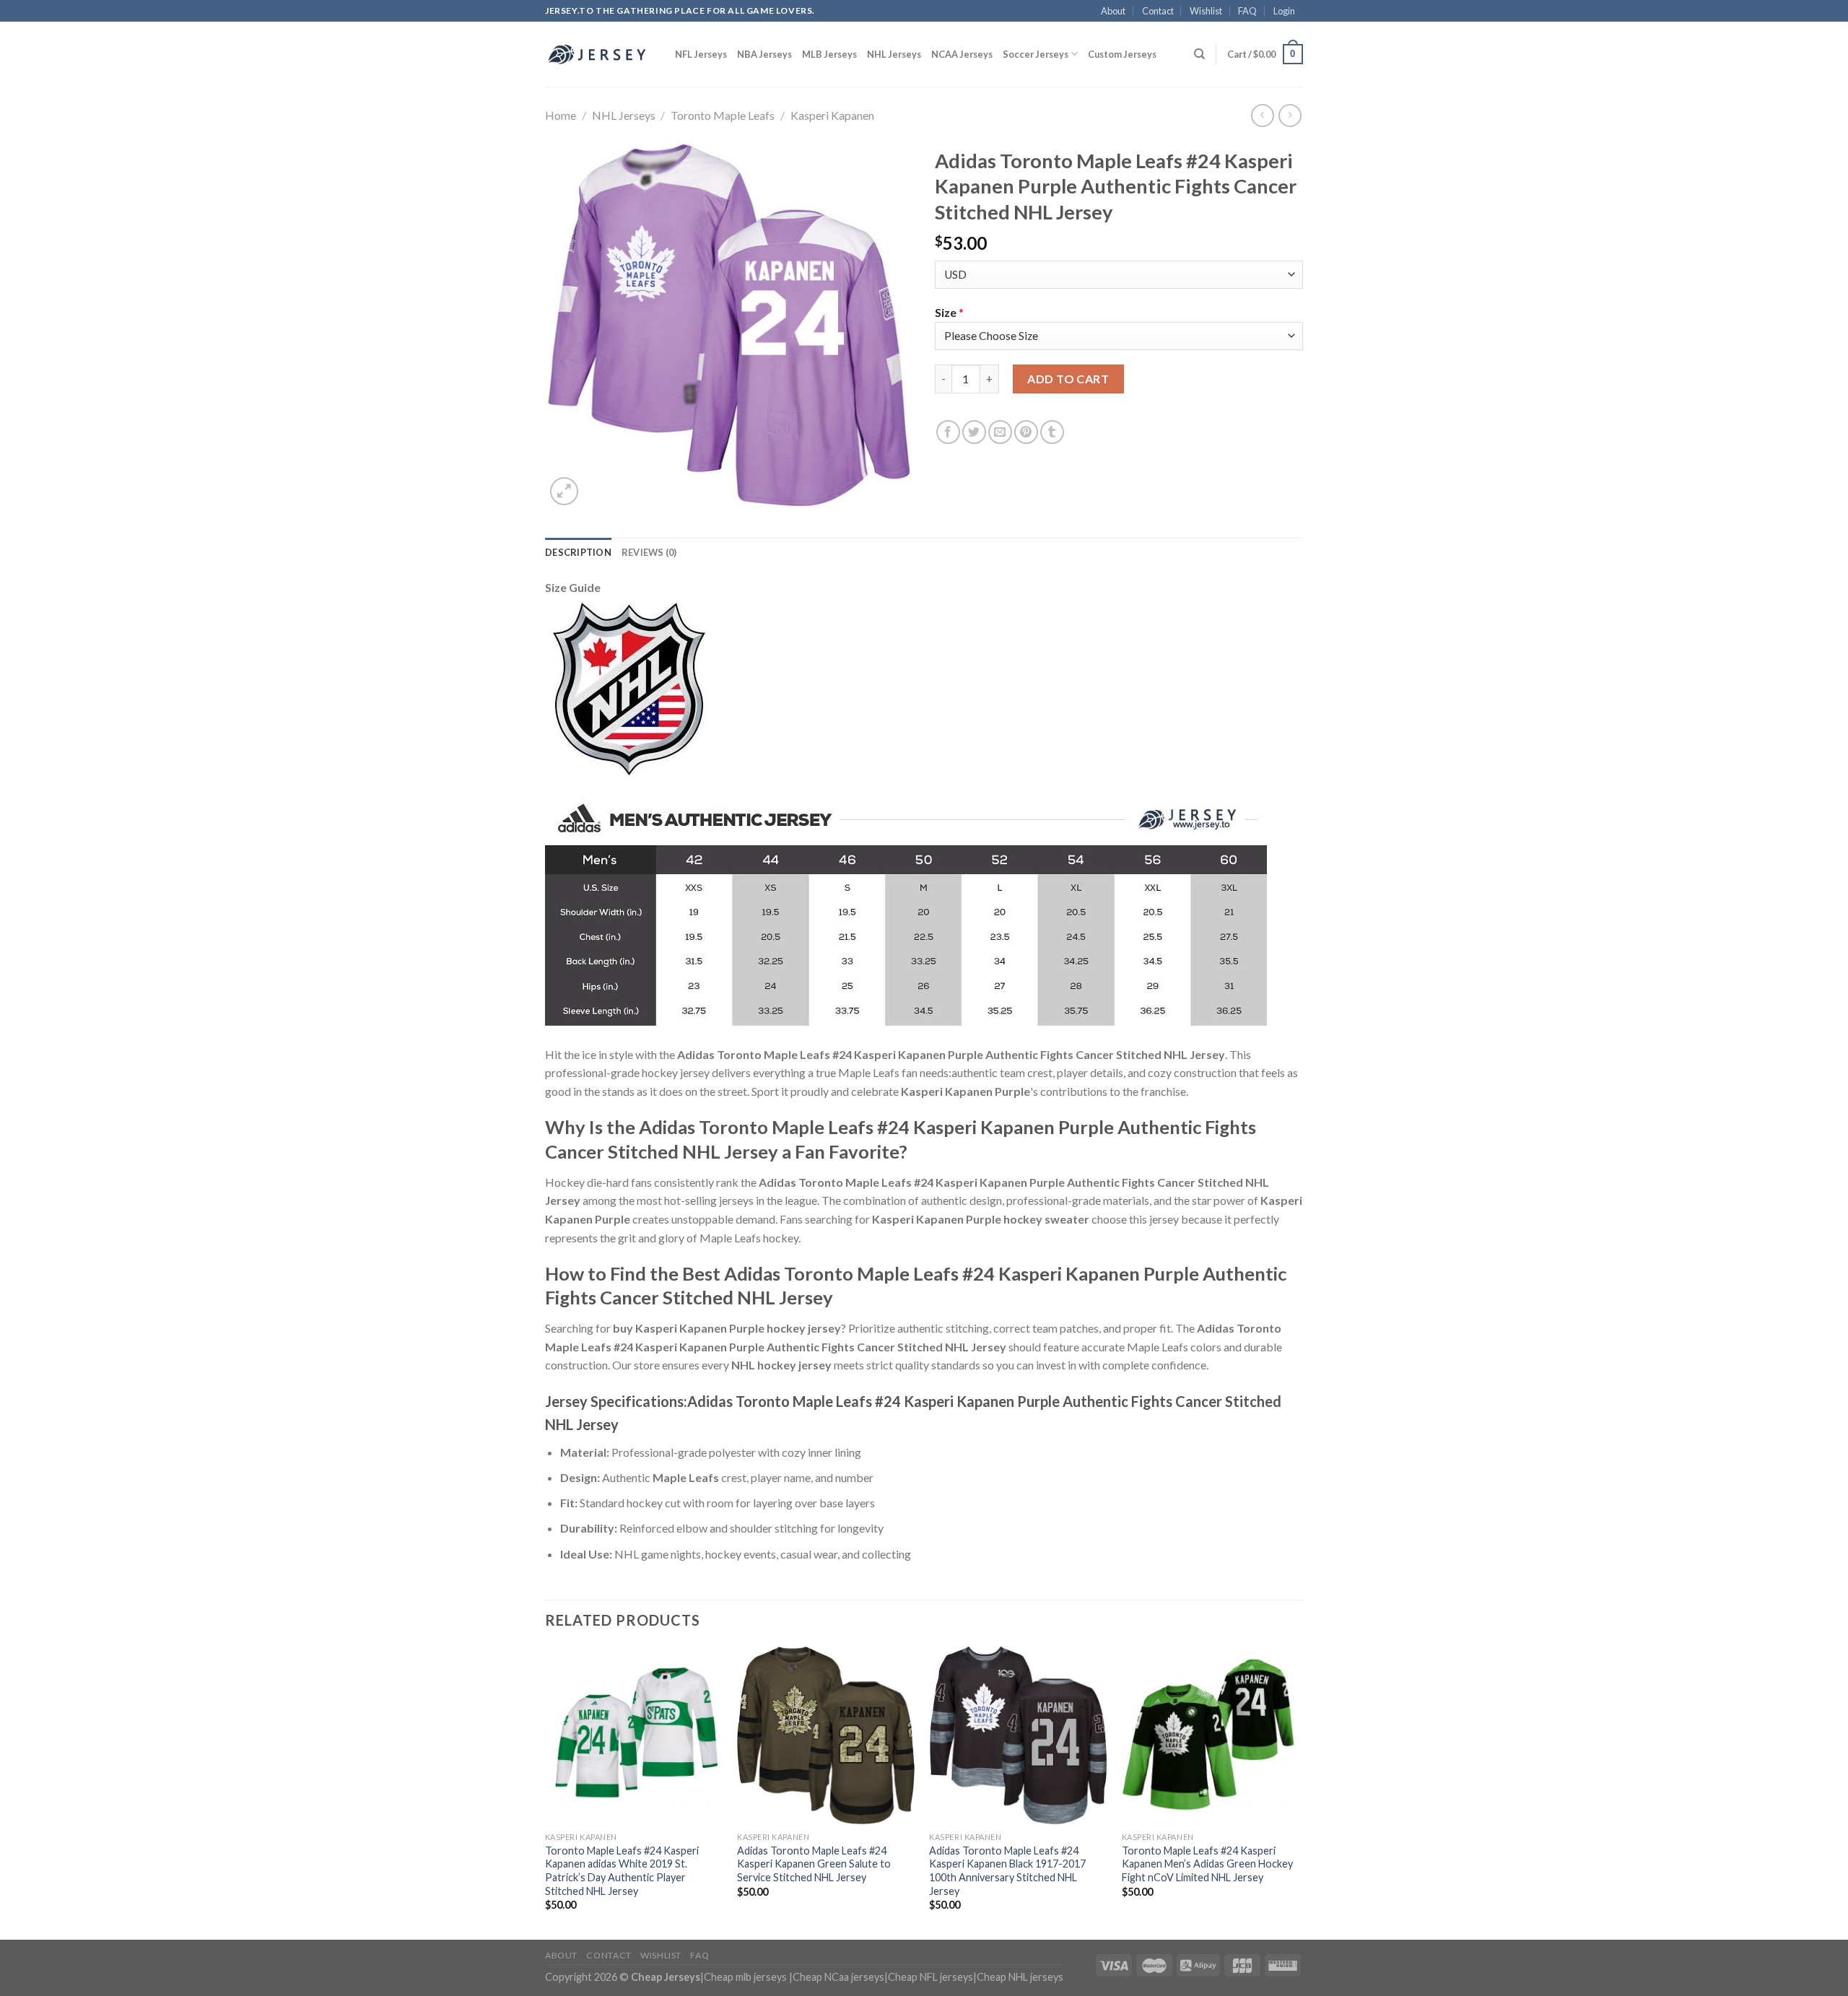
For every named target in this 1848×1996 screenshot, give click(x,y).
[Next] (1299, 1792)
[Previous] (546, 1792)
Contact (1158, 11)
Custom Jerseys (1122, 54)
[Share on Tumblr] (1052, 432)
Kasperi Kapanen (832, 115)
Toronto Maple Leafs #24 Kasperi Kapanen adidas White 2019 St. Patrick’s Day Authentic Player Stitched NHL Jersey (622, 1871)
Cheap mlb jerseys (745, 1977)
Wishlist (1206, 11)
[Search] (1199, 54)
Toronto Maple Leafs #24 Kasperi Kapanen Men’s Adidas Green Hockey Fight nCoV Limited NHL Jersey (1207, 1864)
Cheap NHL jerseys (1020, 1977)
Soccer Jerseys (1036, 54)
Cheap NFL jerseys (930, 1977)
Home (561, 115)
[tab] (578, 552)
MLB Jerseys (829, 54)
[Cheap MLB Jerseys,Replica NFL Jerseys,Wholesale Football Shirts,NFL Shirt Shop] (599, 54)
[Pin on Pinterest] (1026, 432)
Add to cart (1068, 379)
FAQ (1247, 11)
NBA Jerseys (764, 54)
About (1113, 11)
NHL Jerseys (894, 54)
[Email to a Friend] (1000, 432)
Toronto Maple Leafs (723, 115)
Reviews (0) (649, 552)
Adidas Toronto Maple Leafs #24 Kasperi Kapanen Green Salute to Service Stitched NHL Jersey (814, 1864)
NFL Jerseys (701, 54)
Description (578, 552)
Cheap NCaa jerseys (838, 1977)
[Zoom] (564, 491)
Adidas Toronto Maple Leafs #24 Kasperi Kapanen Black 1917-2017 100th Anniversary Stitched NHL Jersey (1007, 1871)
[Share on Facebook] (948, 432)
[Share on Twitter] (974, 432)
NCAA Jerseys (962, 54)
